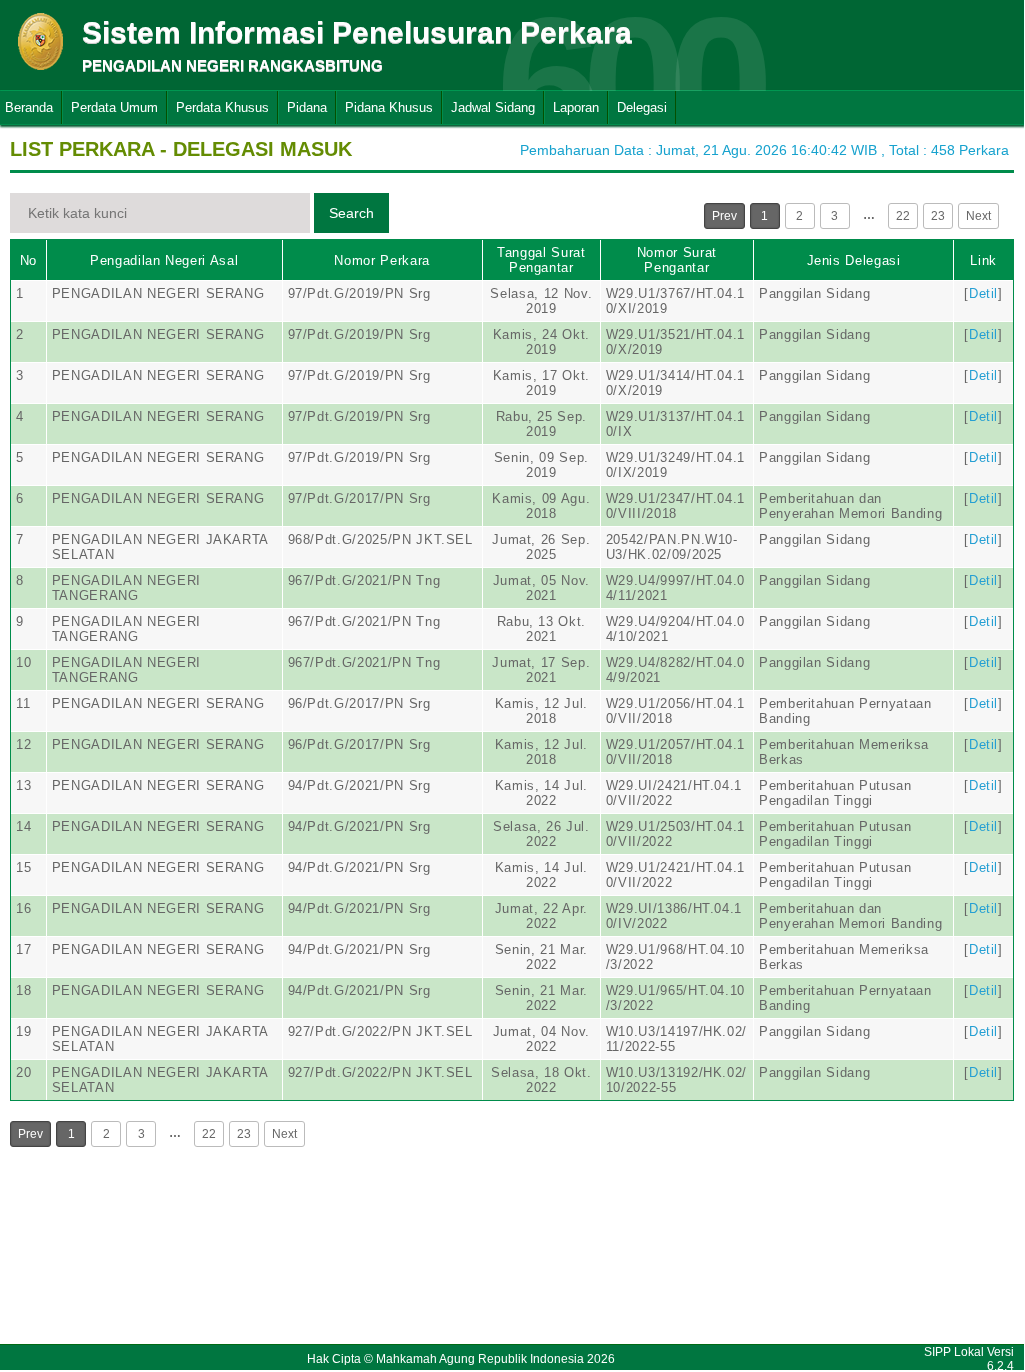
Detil (983, 293)
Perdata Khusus (222, 107)
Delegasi (642, 107)
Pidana (307, 107)
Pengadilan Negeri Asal (164, 260)
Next (978, 216)
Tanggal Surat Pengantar (541, 260)
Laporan (576, 107)
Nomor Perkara (381, 260)
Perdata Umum (114, 107)
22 (903, 216)
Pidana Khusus (389, 107)
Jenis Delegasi (854, 260)
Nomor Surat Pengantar (677, 260)
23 (938, 216)
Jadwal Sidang (493, 107)
